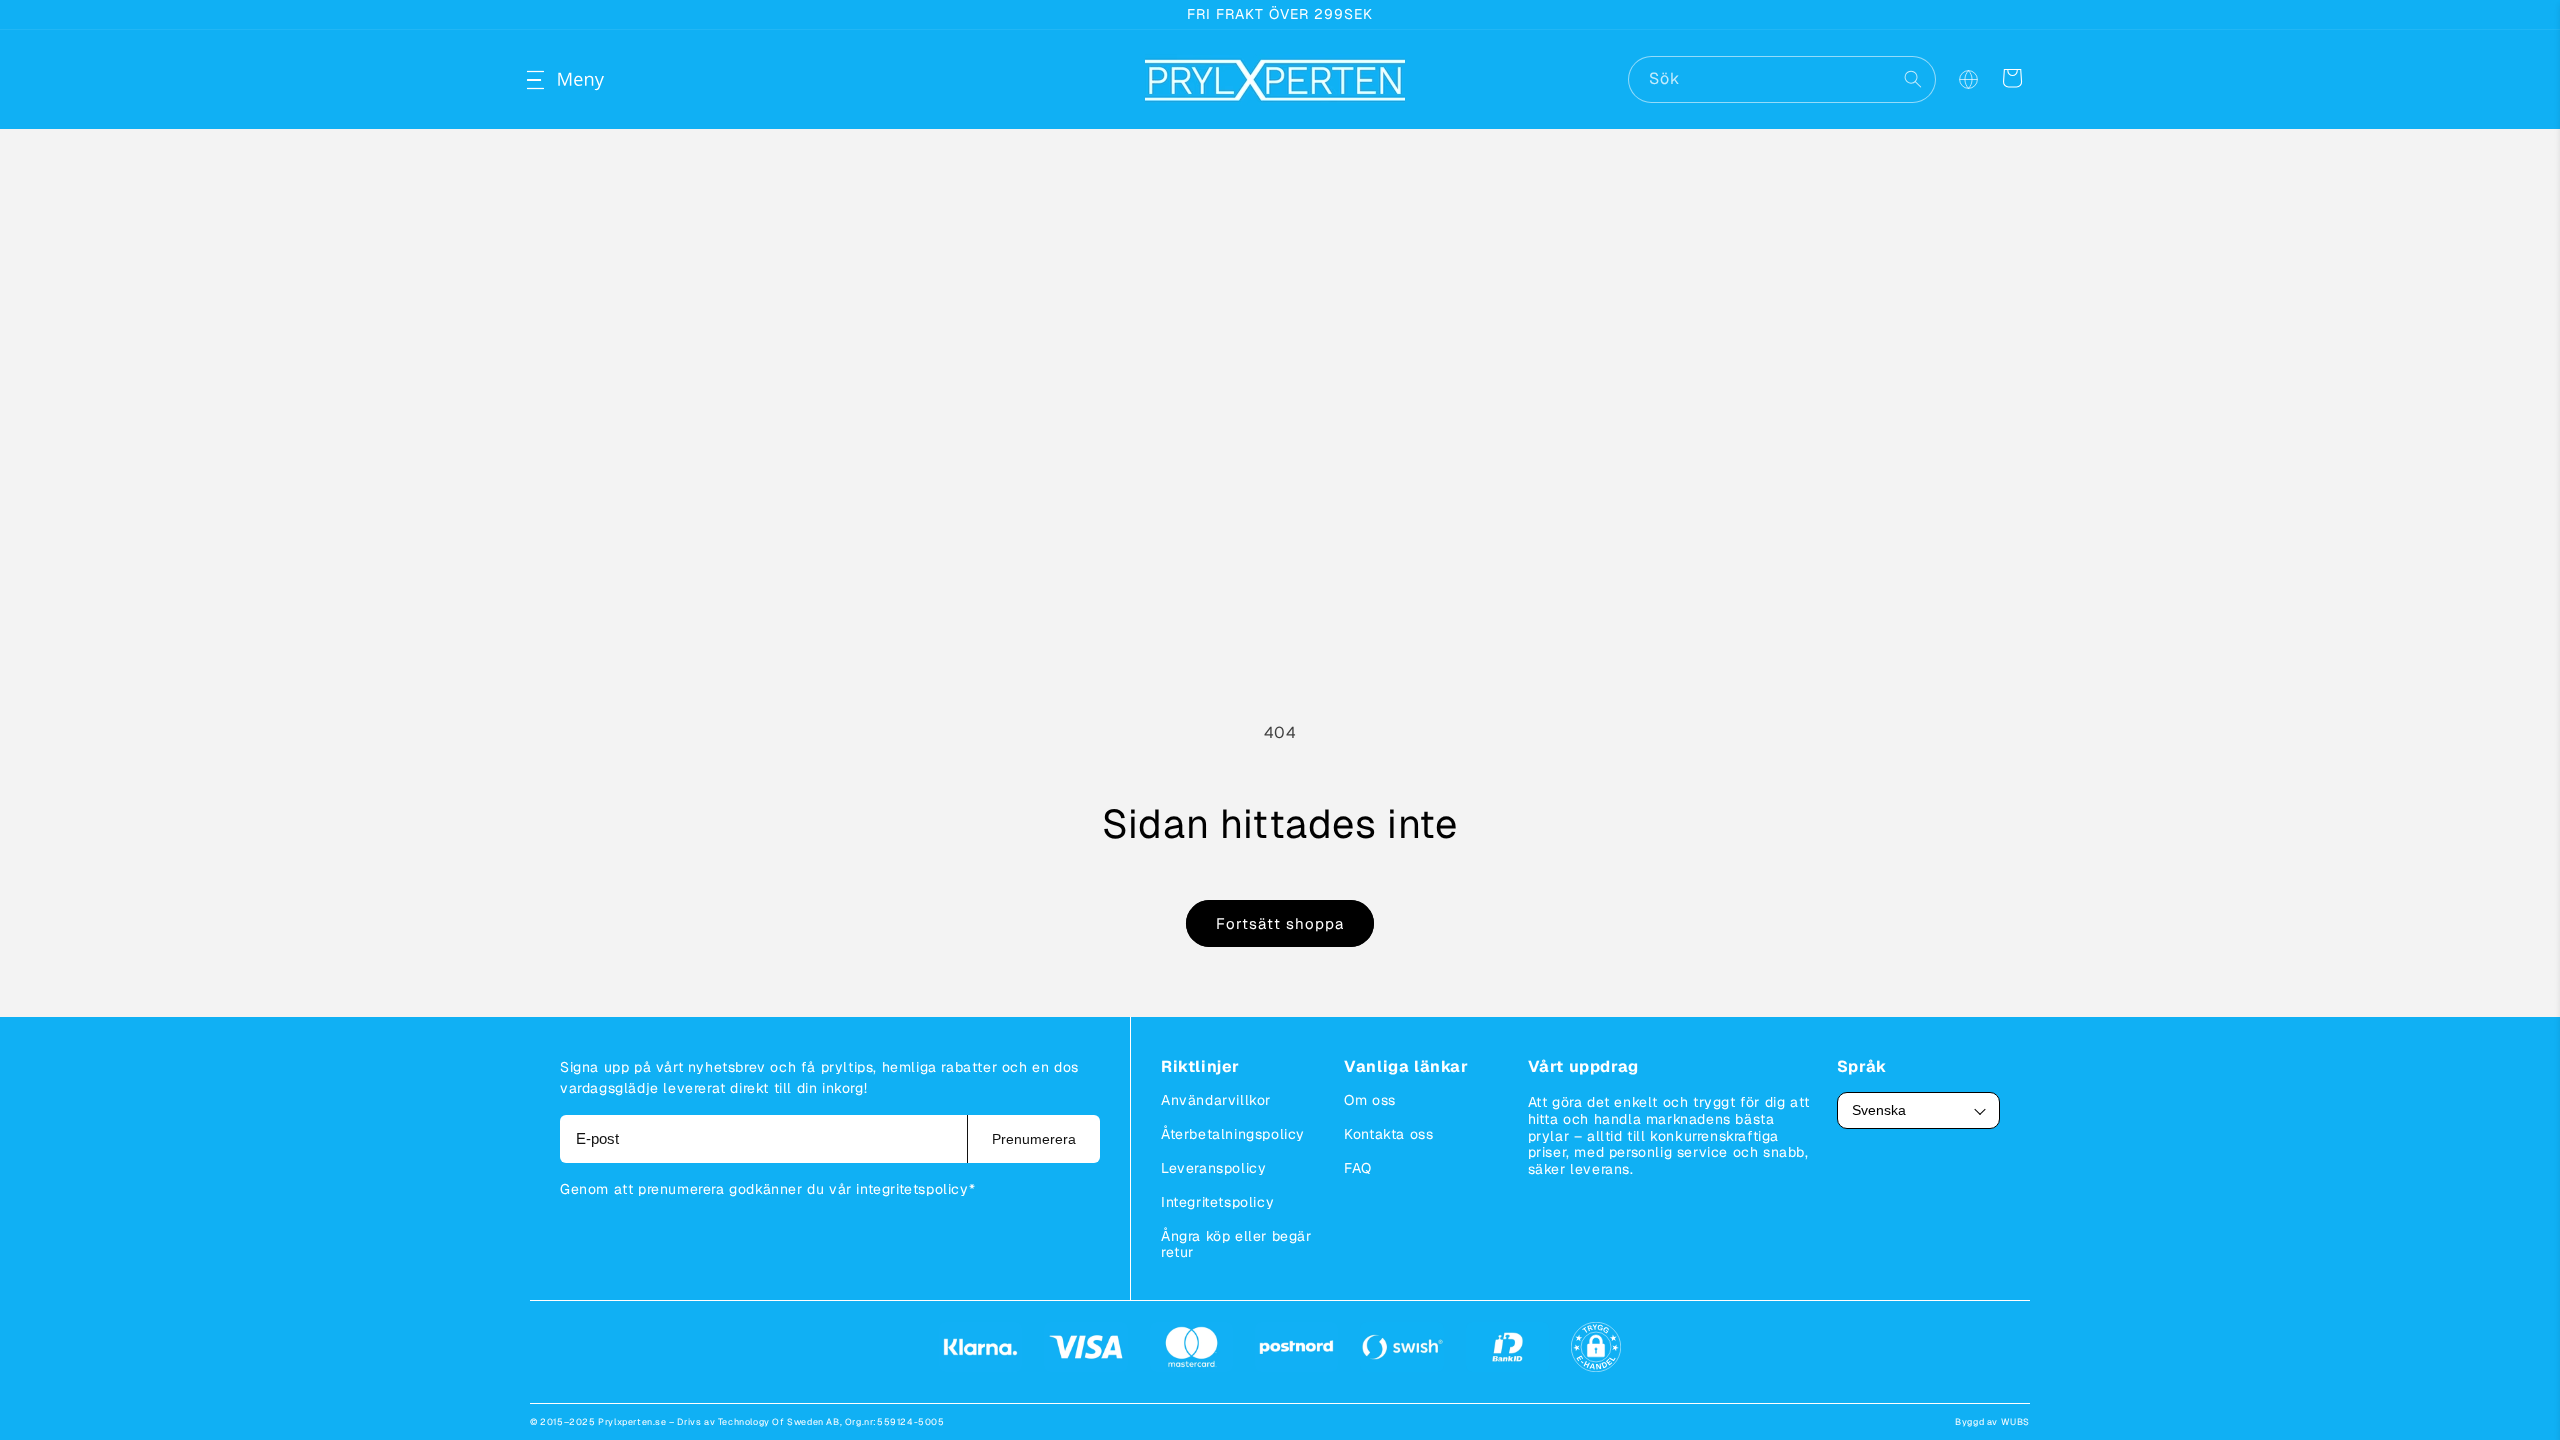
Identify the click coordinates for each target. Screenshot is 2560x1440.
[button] (552, 80)
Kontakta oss (1388, 1134)
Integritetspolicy (1217, 1202)
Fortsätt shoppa (1280, 923)
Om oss (1370, 1100)
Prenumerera (1034, 1139)
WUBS (2015, 1422)
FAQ (1358, 1168)
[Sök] (1913, 79)
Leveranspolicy (1213, 1168)
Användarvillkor (1216, 1100)
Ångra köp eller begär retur (1236, 1244)
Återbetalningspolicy (1233, 1134)
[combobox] (1782, 79)
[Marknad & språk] (1968, 80)
